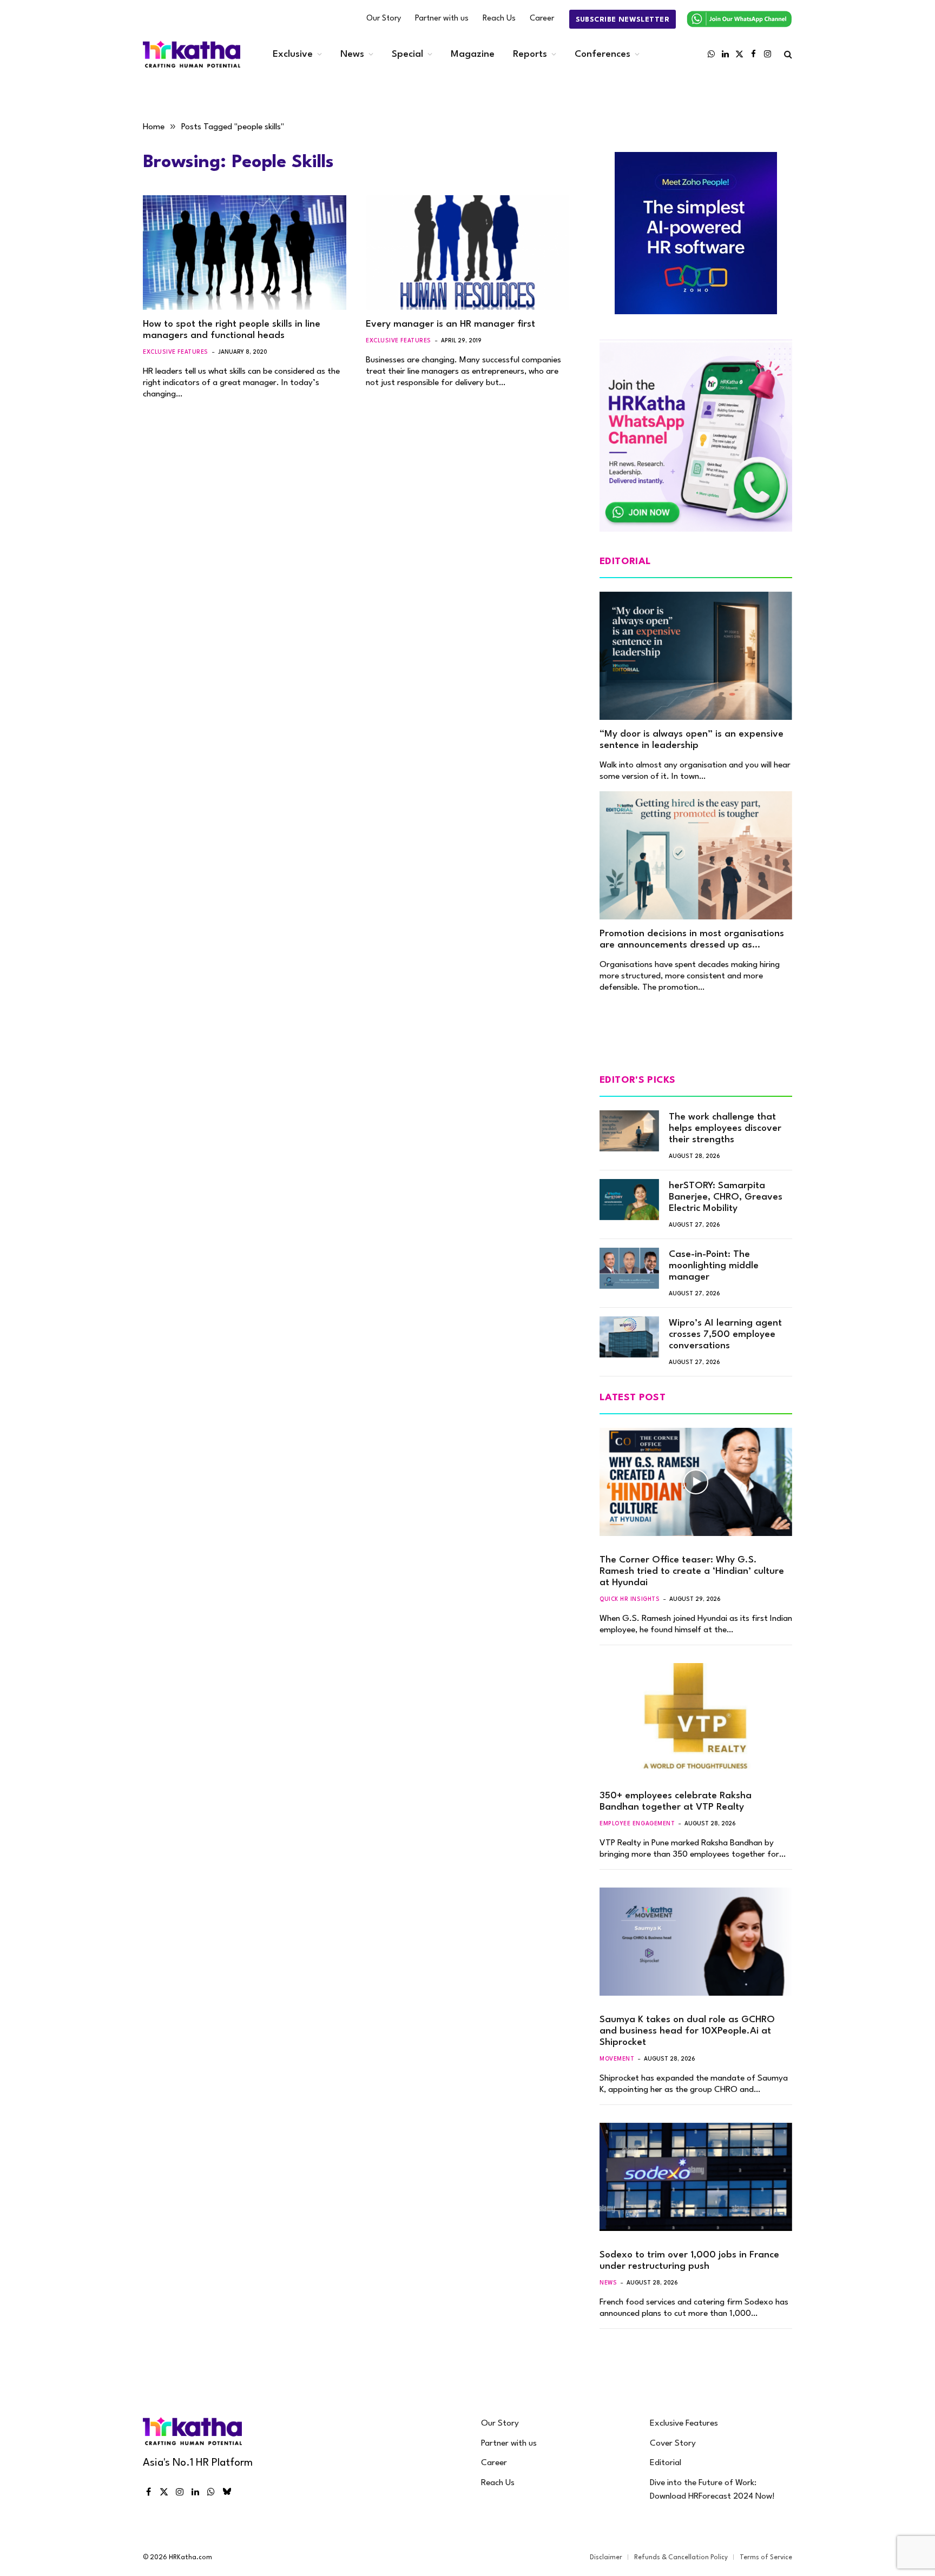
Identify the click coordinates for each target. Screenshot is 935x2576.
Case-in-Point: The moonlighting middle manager (714, 1266)
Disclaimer (606, 2558)
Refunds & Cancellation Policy (681, 2558)
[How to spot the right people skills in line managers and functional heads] (245, 253)
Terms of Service (766, 2558)
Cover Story (673, 2443)
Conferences (603, 54)
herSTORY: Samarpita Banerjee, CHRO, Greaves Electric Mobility (726, 1197)
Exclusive (293, 54)
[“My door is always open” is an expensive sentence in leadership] (696, 656)
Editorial (666, 2463)
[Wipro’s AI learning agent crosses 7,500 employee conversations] (629, 1337)
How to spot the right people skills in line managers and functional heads (232, 330)
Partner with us (442, 19)
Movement (617, 2059)
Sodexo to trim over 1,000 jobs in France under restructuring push (689, 2261)
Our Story (384, 19)
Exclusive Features (176, 352)
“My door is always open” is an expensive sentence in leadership (692, 740)
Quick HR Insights (630, 1599)
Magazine (473, 54)
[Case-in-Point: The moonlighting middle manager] (629, 1268)
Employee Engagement (637, 1824)
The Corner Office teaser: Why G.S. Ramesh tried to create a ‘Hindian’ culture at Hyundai (692, 1571)
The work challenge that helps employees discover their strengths (725, 1128)
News (352, 54)
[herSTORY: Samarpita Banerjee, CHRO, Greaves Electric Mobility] (629, 1200)
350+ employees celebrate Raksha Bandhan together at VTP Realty (676, 1802)
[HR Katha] (192, 54)
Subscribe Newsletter (623, 20)
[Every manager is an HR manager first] (467, 253)
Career (542, 19)
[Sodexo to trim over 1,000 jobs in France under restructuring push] (696, 2177)
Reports (530, 54)
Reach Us (499, 19)
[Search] (787, 54)
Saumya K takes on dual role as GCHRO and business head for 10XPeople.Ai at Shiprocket (687, 2031)
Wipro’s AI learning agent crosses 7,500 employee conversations (725, 1335)
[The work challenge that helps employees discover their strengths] (629, 1131)
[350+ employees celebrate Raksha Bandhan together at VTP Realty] (696, 1717)
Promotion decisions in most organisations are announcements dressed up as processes (692, 940)
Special (407, 54)
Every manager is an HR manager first (450, 324)
